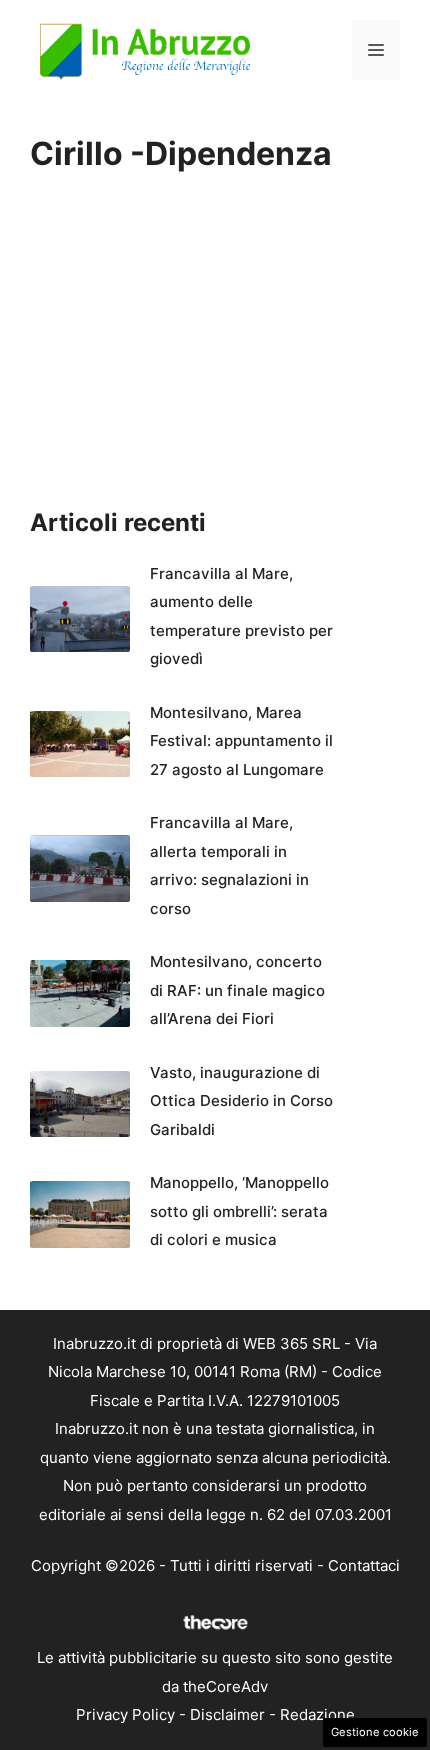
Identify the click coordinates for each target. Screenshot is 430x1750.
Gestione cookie (375, 1732)
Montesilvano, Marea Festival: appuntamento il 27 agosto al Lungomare (241, 741)
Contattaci (364, 1565)
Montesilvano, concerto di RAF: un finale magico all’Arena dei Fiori (237, 990)
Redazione (317, 1714)
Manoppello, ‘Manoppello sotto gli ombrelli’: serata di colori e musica (239, 1211)
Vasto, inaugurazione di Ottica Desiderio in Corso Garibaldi (241, 1101)
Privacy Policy (125, 1714)
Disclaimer (227, 1714)
